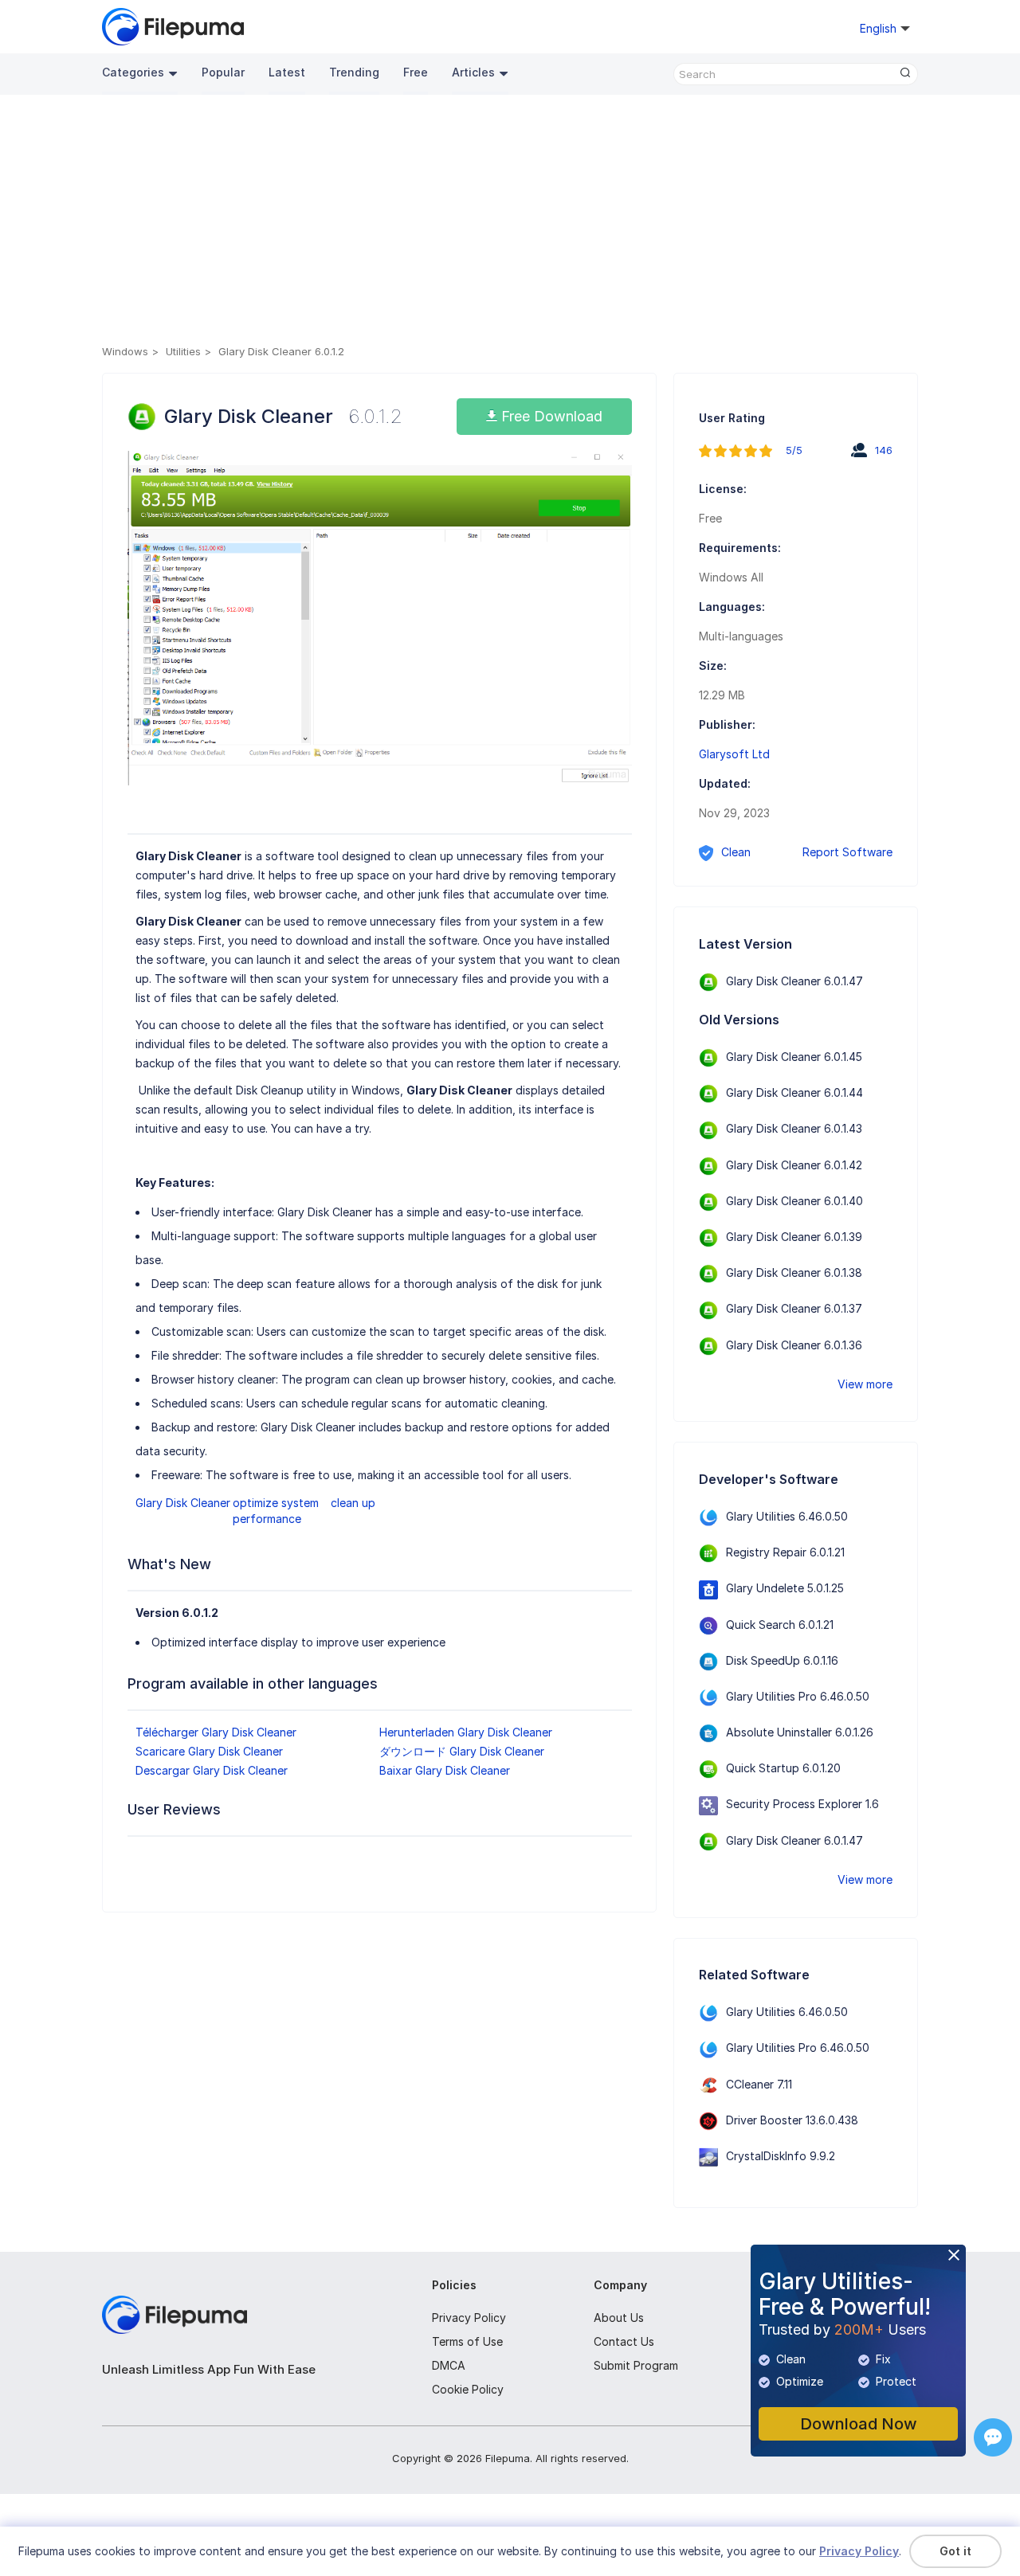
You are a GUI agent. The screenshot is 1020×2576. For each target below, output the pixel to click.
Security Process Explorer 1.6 (802, 1804)
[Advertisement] (510, 222)
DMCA (449, 2365)
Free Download (550, 416)
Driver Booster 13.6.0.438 (792, 2120)
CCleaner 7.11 (759, 2084)
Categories (133, 72)
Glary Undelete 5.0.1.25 (785, 1588)
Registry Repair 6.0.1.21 (785, 1552)
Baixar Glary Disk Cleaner (445, 1770)
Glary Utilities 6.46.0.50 (787, 1516)
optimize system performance (276, 1511)
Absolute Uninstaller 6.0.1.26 (800, 1732)
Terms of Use (467, 2341)
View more (865, 1384)
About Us (619, 2318)
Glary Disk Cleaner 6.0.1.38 (794, 1272)
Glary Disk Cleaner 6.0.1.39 (794, 1237)
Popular (223, 72)
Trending (354, 72)
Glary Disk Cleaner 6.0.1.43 (794, 1128)
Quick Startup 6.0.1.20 (783, 1768)
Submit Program (636, 2365)
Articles (473, 72)
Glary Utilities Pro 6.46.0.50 (798, 1696)
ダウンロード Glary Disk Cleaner (462, 1751)
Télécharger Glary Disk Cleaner (216, 1732)
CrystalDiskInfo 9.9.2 (781, 2156)
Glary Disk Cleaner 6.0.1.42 (794, 1165)
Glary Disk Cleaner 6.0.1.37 (794, 1308)
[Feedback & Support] (993, 2437)
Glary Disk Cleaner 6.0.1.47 (794, 981)
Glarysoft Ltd (734, 754)
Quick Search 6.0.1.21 (780, 1625)
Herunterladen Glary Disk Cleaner (466, 1732)
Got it (955, 2551)
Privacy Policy (469, 2318)
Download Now (859, 2424)
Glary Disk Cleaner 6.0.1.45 (794, 1057)
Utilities (183, 351)
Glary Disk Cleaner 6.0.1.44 (794, 1092)
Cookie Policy (468, 2389)
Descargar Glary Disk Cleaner (212, 1770)
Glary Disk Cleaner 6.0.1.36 (794, 1345)
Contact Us (624, 2341)
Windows (125, 351)
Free (416, 72)
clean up (353, 1503)
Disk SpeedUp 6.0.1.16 (782, 1660)
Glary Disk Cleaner (183, 1503)
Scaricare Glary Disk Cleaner (209, 1751)
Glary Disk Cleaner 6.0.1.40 (794, 1201)
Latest (287, 72)
